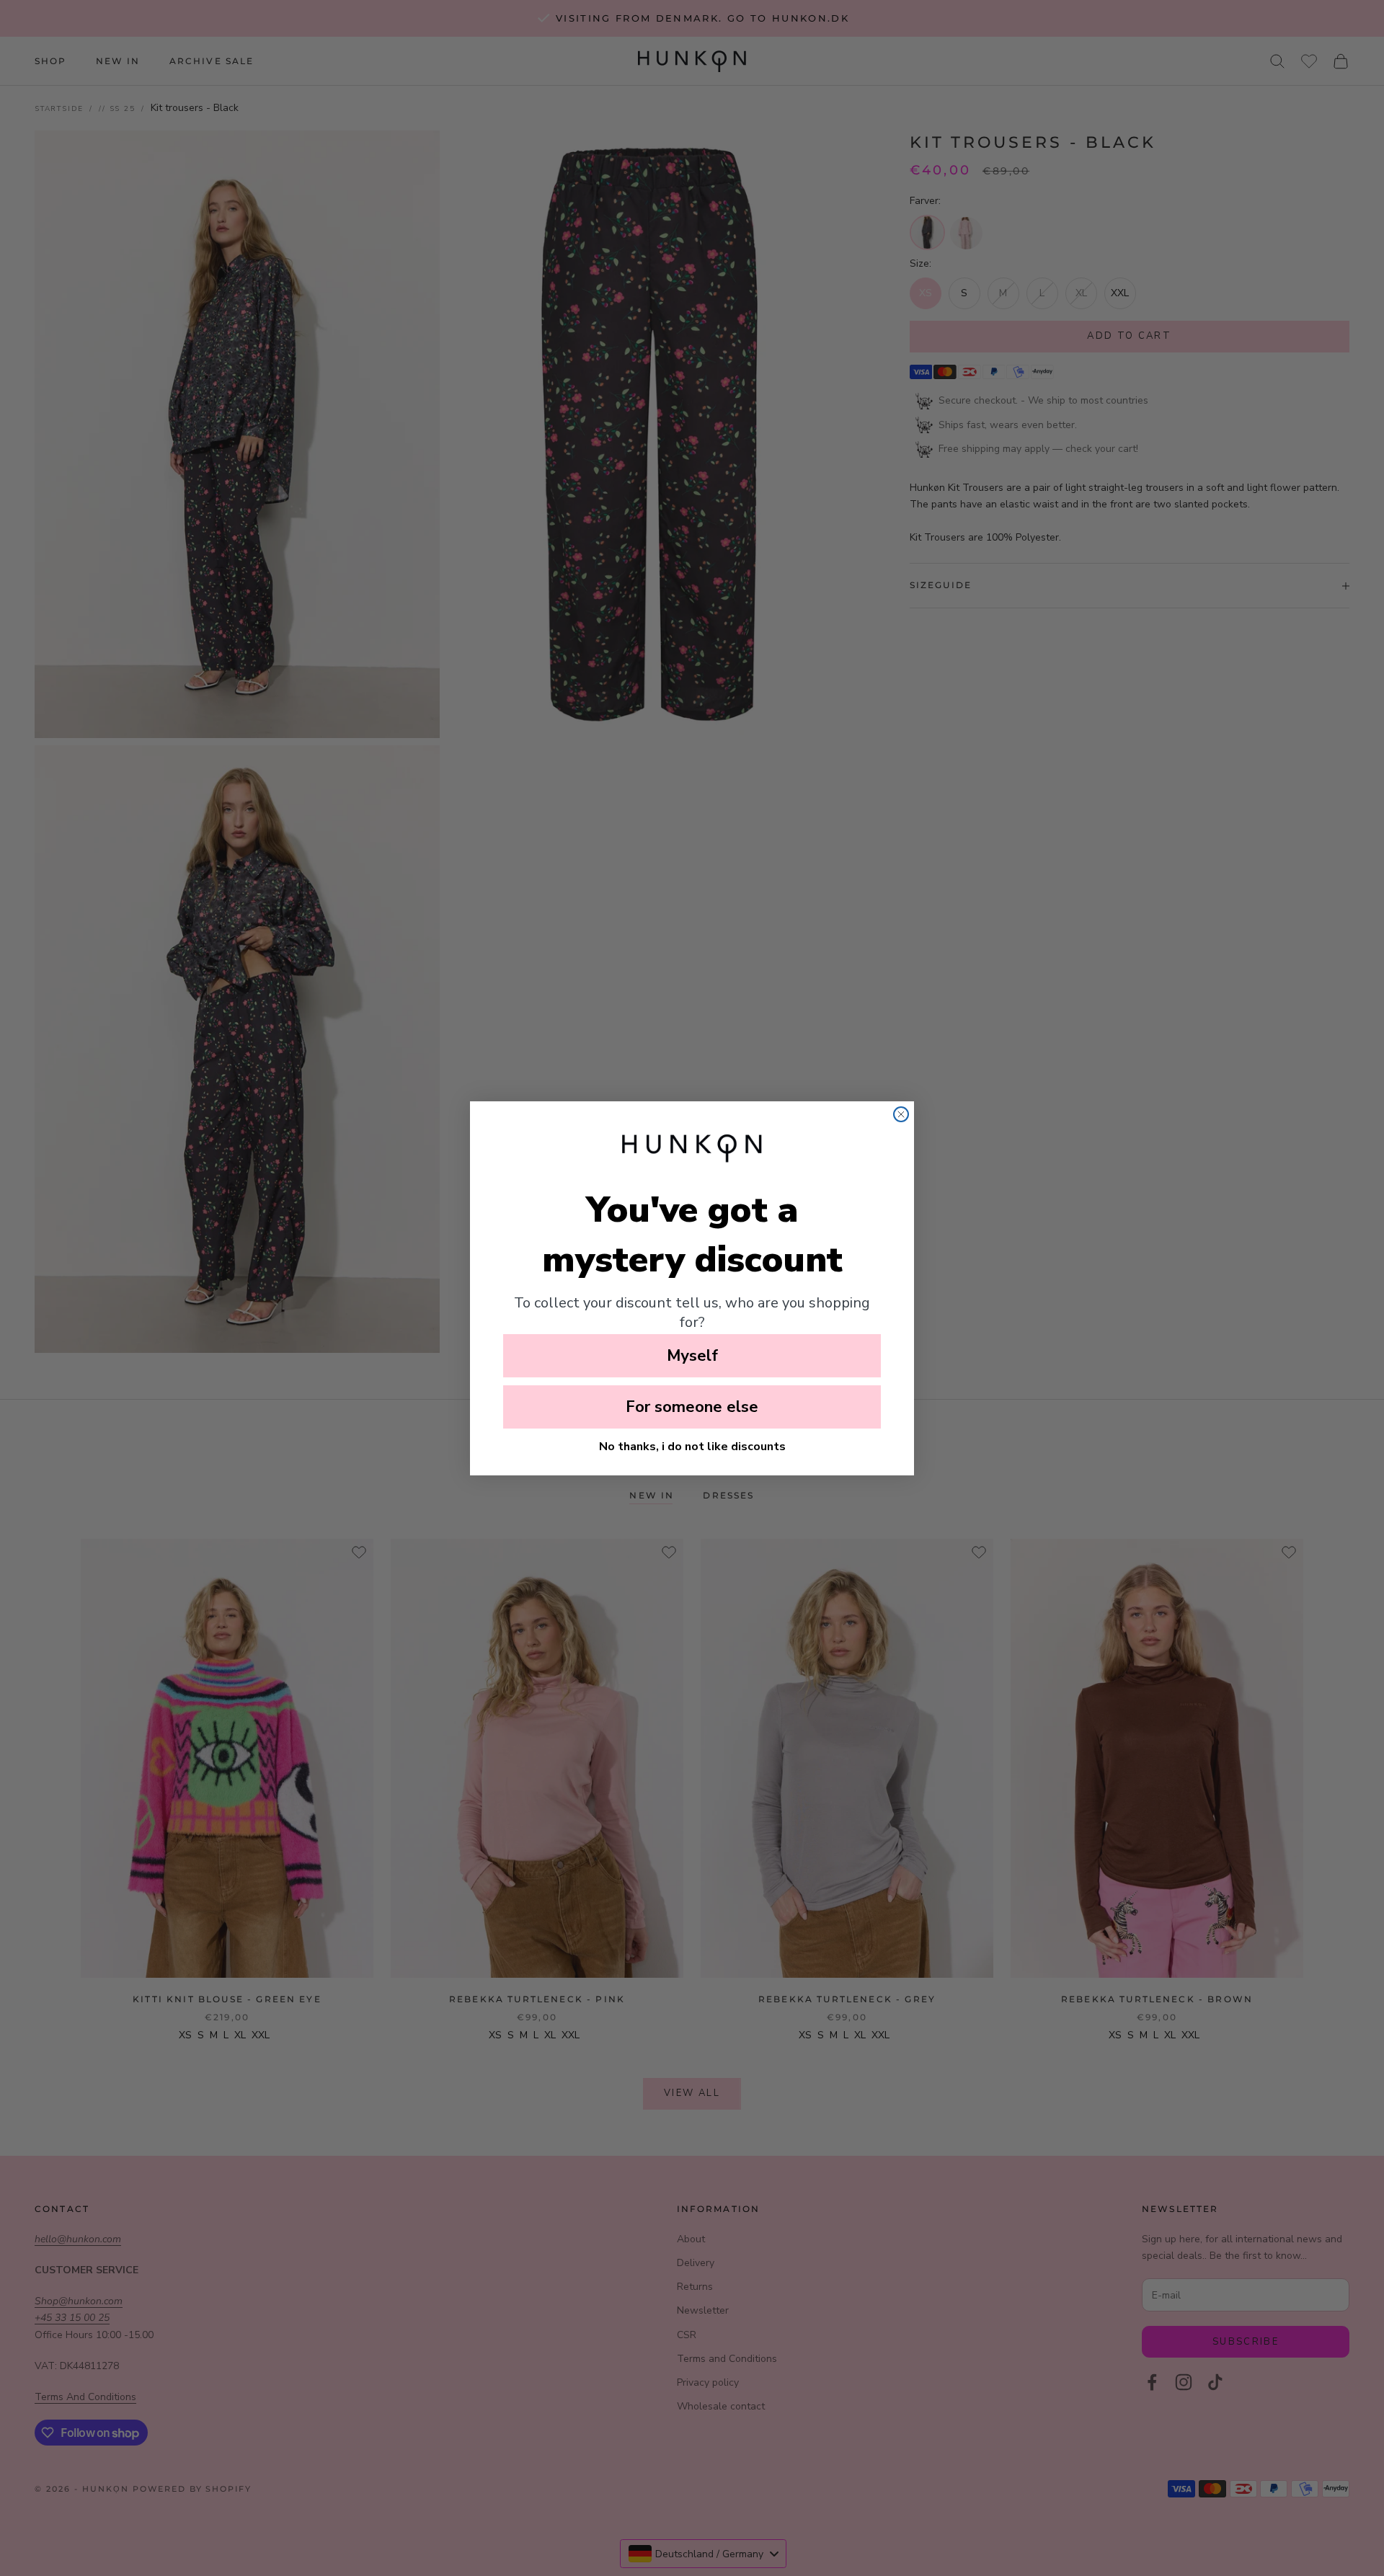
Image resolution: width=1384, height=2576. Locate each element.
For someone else (692, 1407)
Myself (692, 1356)
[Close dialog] (901, 1114)
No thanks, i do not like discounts (692, 1447)
